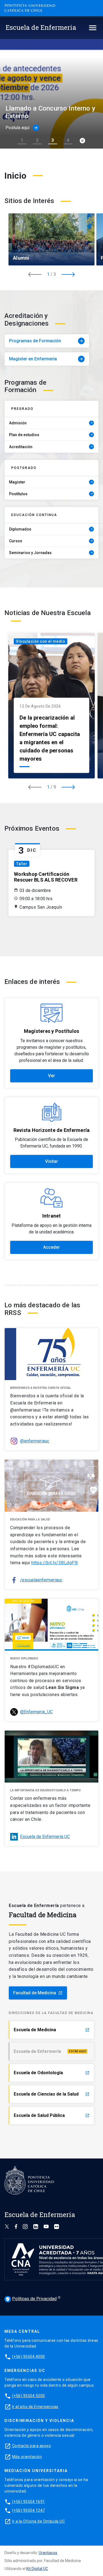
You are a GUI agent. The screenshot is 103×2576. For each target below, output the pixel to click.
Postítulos (51, 494)
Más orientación (27, 2457)
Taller (22, 864)
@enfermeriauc (35, 1441)
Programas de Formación (46, 341)
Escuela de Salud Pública (52, 2115)
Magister (51, 482)
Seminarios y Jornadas (51, 553)
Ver (51, 1076)
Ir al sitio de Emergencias (35, 2407)
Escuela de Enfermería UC (45, 1837)
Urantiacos (48, 2553)
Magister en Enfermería (46, 359)
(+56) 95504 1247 (29, 2510)
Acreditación (51, 447)
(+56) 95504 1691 (29, 2502)
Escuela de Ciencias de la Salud (52, 2094)
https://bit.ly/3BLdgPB (55, 1563)
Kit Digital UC (37, 2569)
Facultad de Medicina (38, 1993)
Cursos (51, 541)
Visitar (51, 1161)
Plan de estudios (51, 435)
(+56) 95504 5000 (29, 2396)
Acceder (51, 1247)
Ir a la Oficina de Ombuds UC (38, 2521)
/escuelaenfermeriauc (41, 1580)
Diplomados (51, 529)
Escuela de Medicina (52, 2030)
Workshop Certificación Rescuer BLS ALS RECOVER (46, 877)
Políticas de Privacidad (31, 2299)
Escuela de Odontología (52, 2073)
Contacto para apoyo (32, 2446)
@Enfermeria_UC (36, 1712)
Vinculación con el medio (41, 641)
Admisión (51, 423)
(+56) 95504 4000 (29, 2357)
